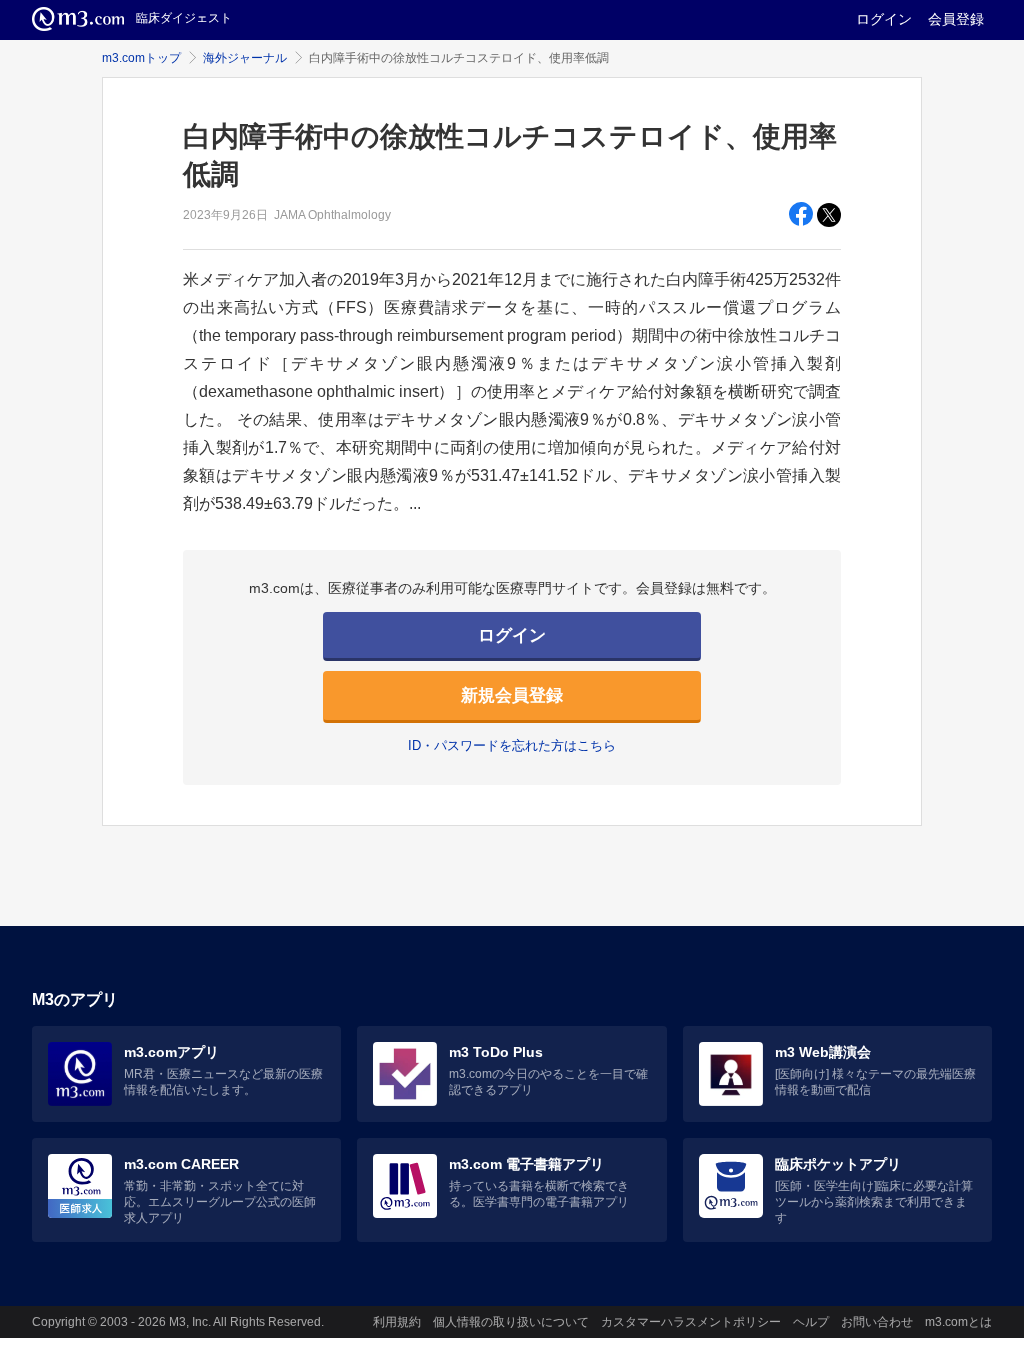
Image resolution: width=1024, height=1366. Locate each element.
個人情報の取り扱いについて (511, 1322)
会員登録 (956, 19)
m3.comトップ (141, 58)
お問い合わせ (877, 1322)
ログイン (884, 19)
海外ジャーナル (245, 58)
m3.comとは (958, 1322)
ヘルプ (811, 1322)
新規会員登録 (512, 695)
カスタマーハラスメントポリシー (691, 1322)
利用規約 (397, 1322)
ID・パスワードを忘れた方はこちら (512, 745)
